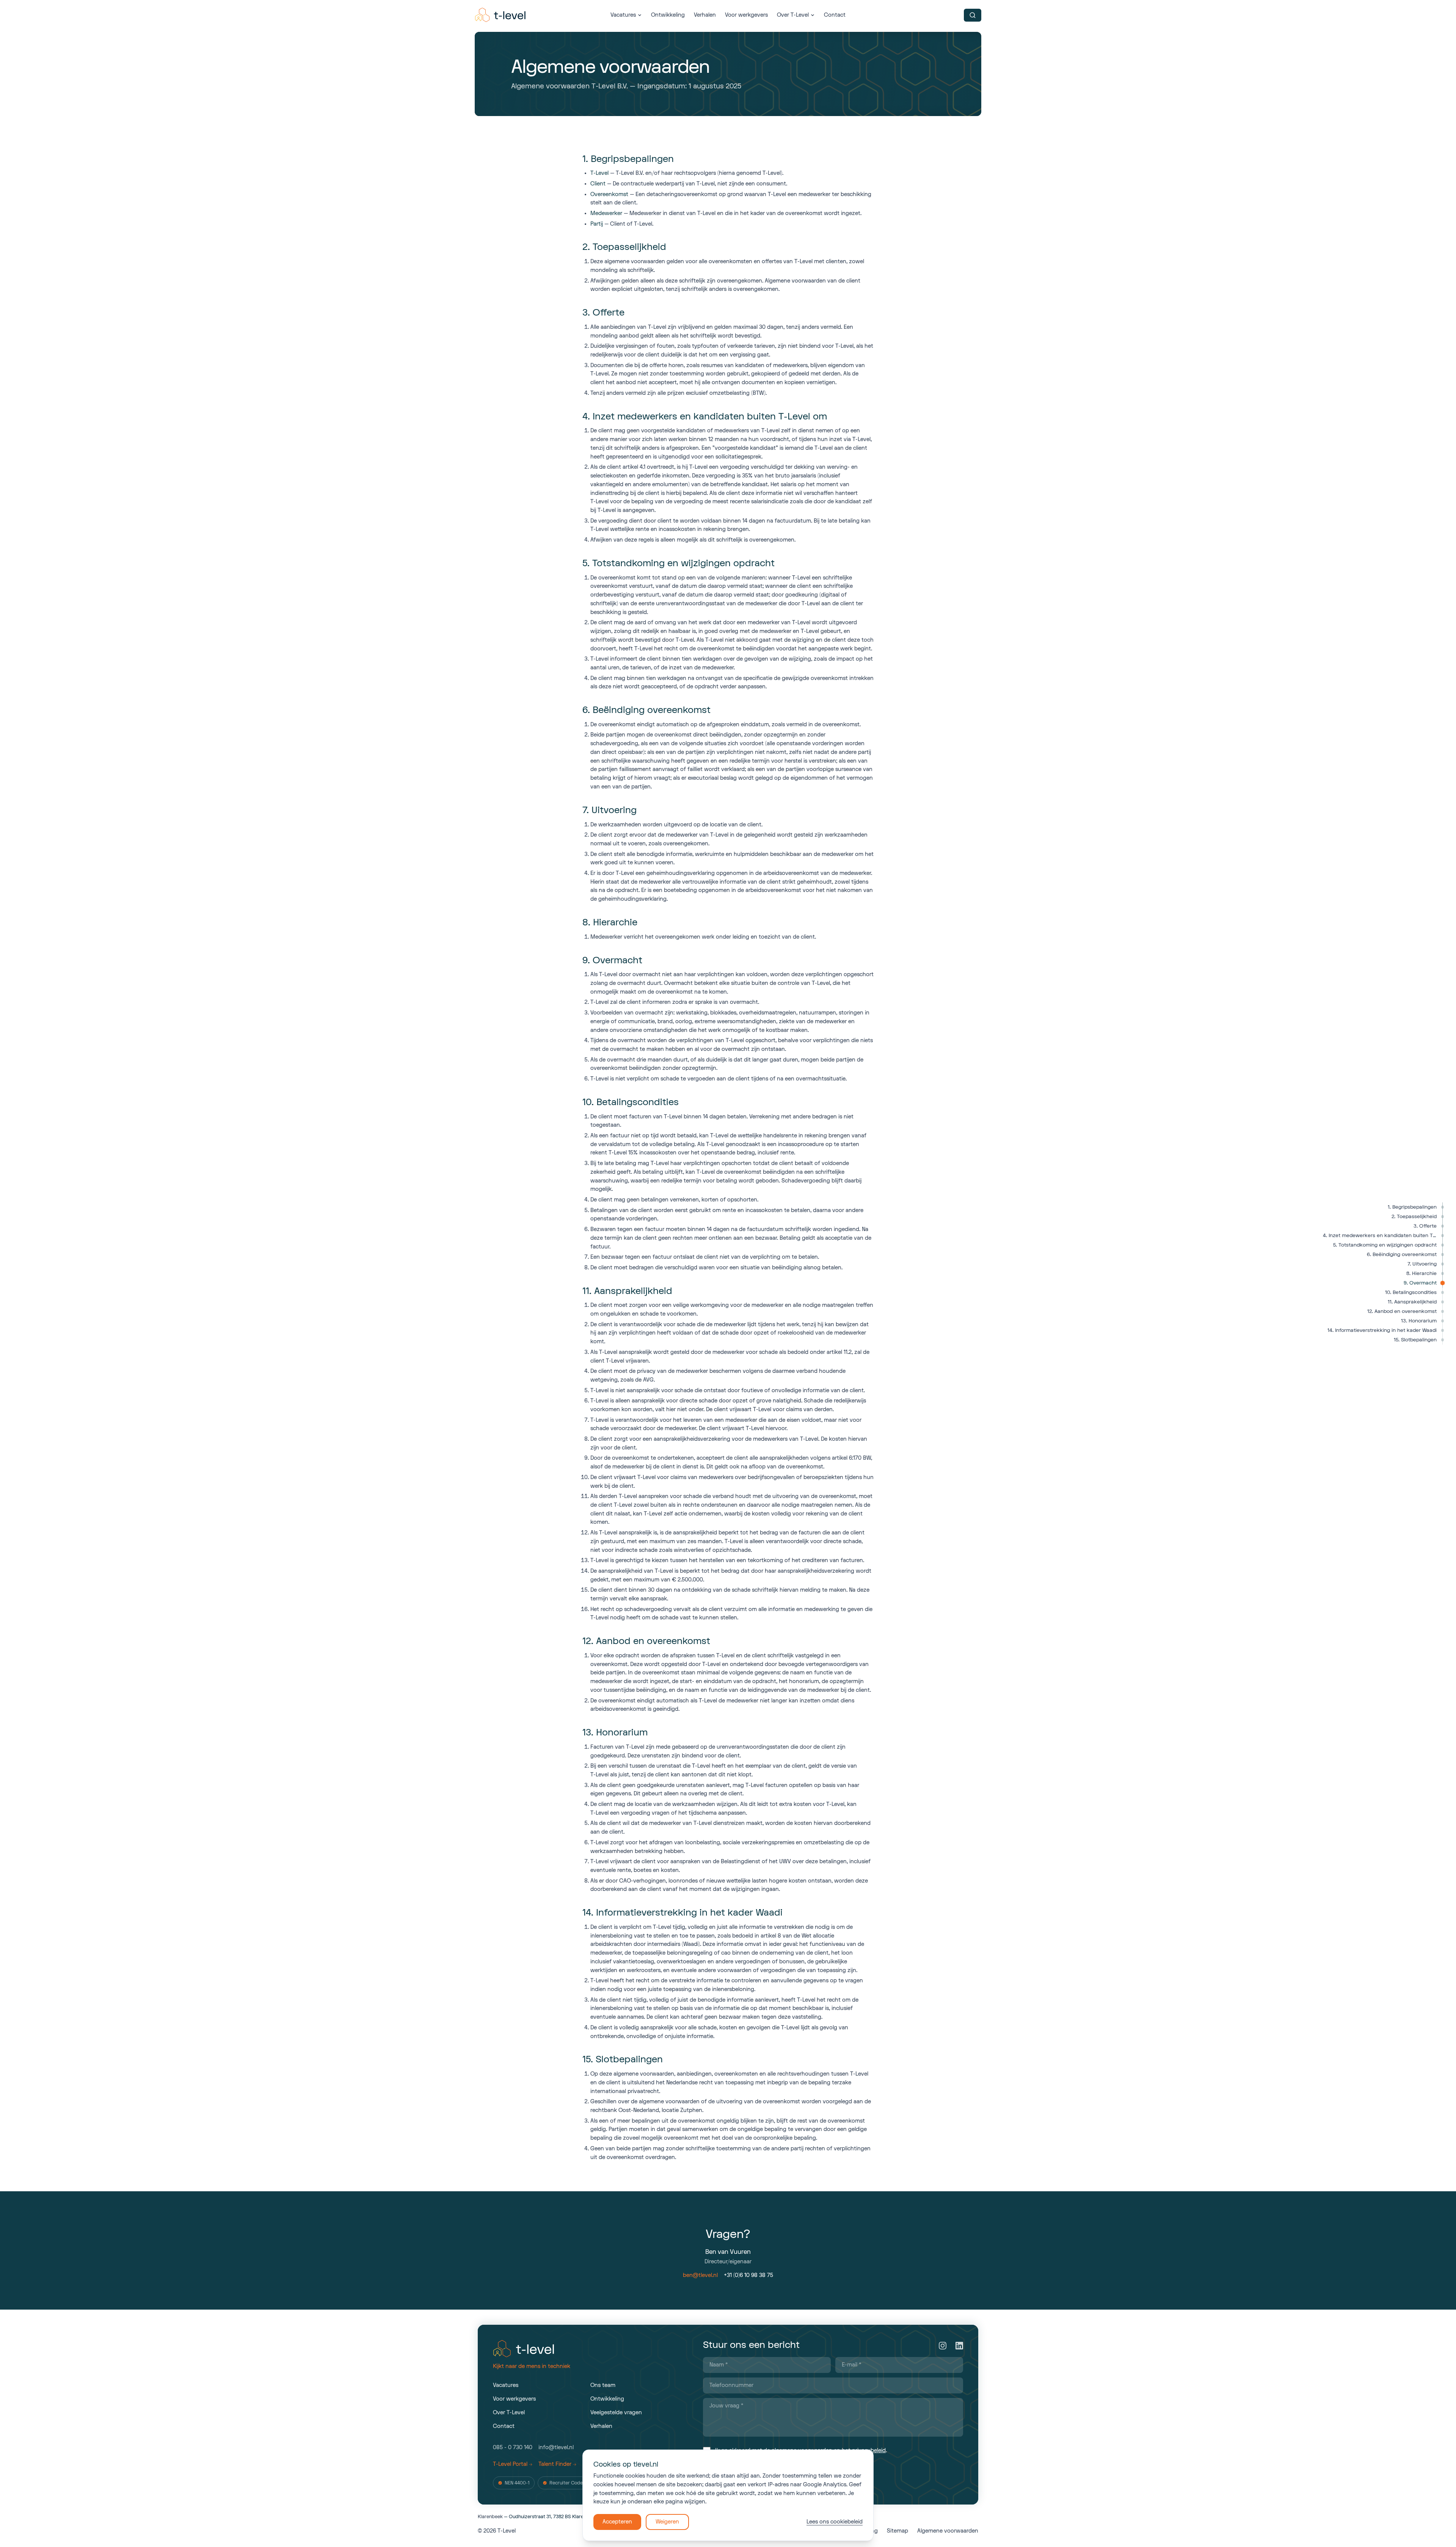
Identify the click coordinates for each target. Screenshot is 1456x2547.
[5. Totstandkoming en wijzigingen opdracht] (1443, 1245)
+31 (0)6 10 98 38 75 (748, 2275)
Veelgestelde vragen (616, 2413)
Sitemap (897, 2531)
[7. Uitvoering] (1443, 1264)
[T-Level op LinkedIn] (959, 2346)
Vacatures (623, 15)
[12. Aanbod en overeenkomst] (1443, 1312)
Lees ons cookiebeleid (835, 2522)
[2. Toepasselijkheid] (1443, 1217)
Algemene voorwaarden (948, 2531)
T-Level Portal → (513, 2464)
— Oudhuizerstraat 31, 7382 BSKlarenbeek (537, 2517)
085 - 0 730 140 (513, 2447)
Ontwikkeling (668, 15)
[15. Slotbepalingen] (1443, 1340)
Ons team (603, 2385)
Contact (835, 15)
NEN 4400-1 (517, 2483)
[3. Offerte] (1443, 1226)
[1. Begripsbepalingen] (1443, 1207)
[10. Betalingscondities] (1443, 1293)
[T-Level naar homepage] (501, 15)
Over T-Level (793, 15)
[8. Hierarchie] (1443, 1274)
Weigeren (667, 2522)
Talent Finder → (557, 2464)
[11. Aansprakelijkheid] (1443, 1302)
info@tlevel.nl (556, 2447)
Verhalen (705, 15)
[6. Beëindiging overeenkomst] (1443, 1255)
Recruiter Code (566, 2483)
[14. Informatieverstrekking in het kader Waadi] (1443, 1331)
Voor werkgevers (746, 15)
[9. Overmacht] (1443, 1283)
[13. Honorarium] (1443, 1321)
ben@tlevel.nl (700, 2275)
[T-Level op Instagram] (943, 2346)
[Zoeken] (973, 15)
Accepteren (617, 2522)
